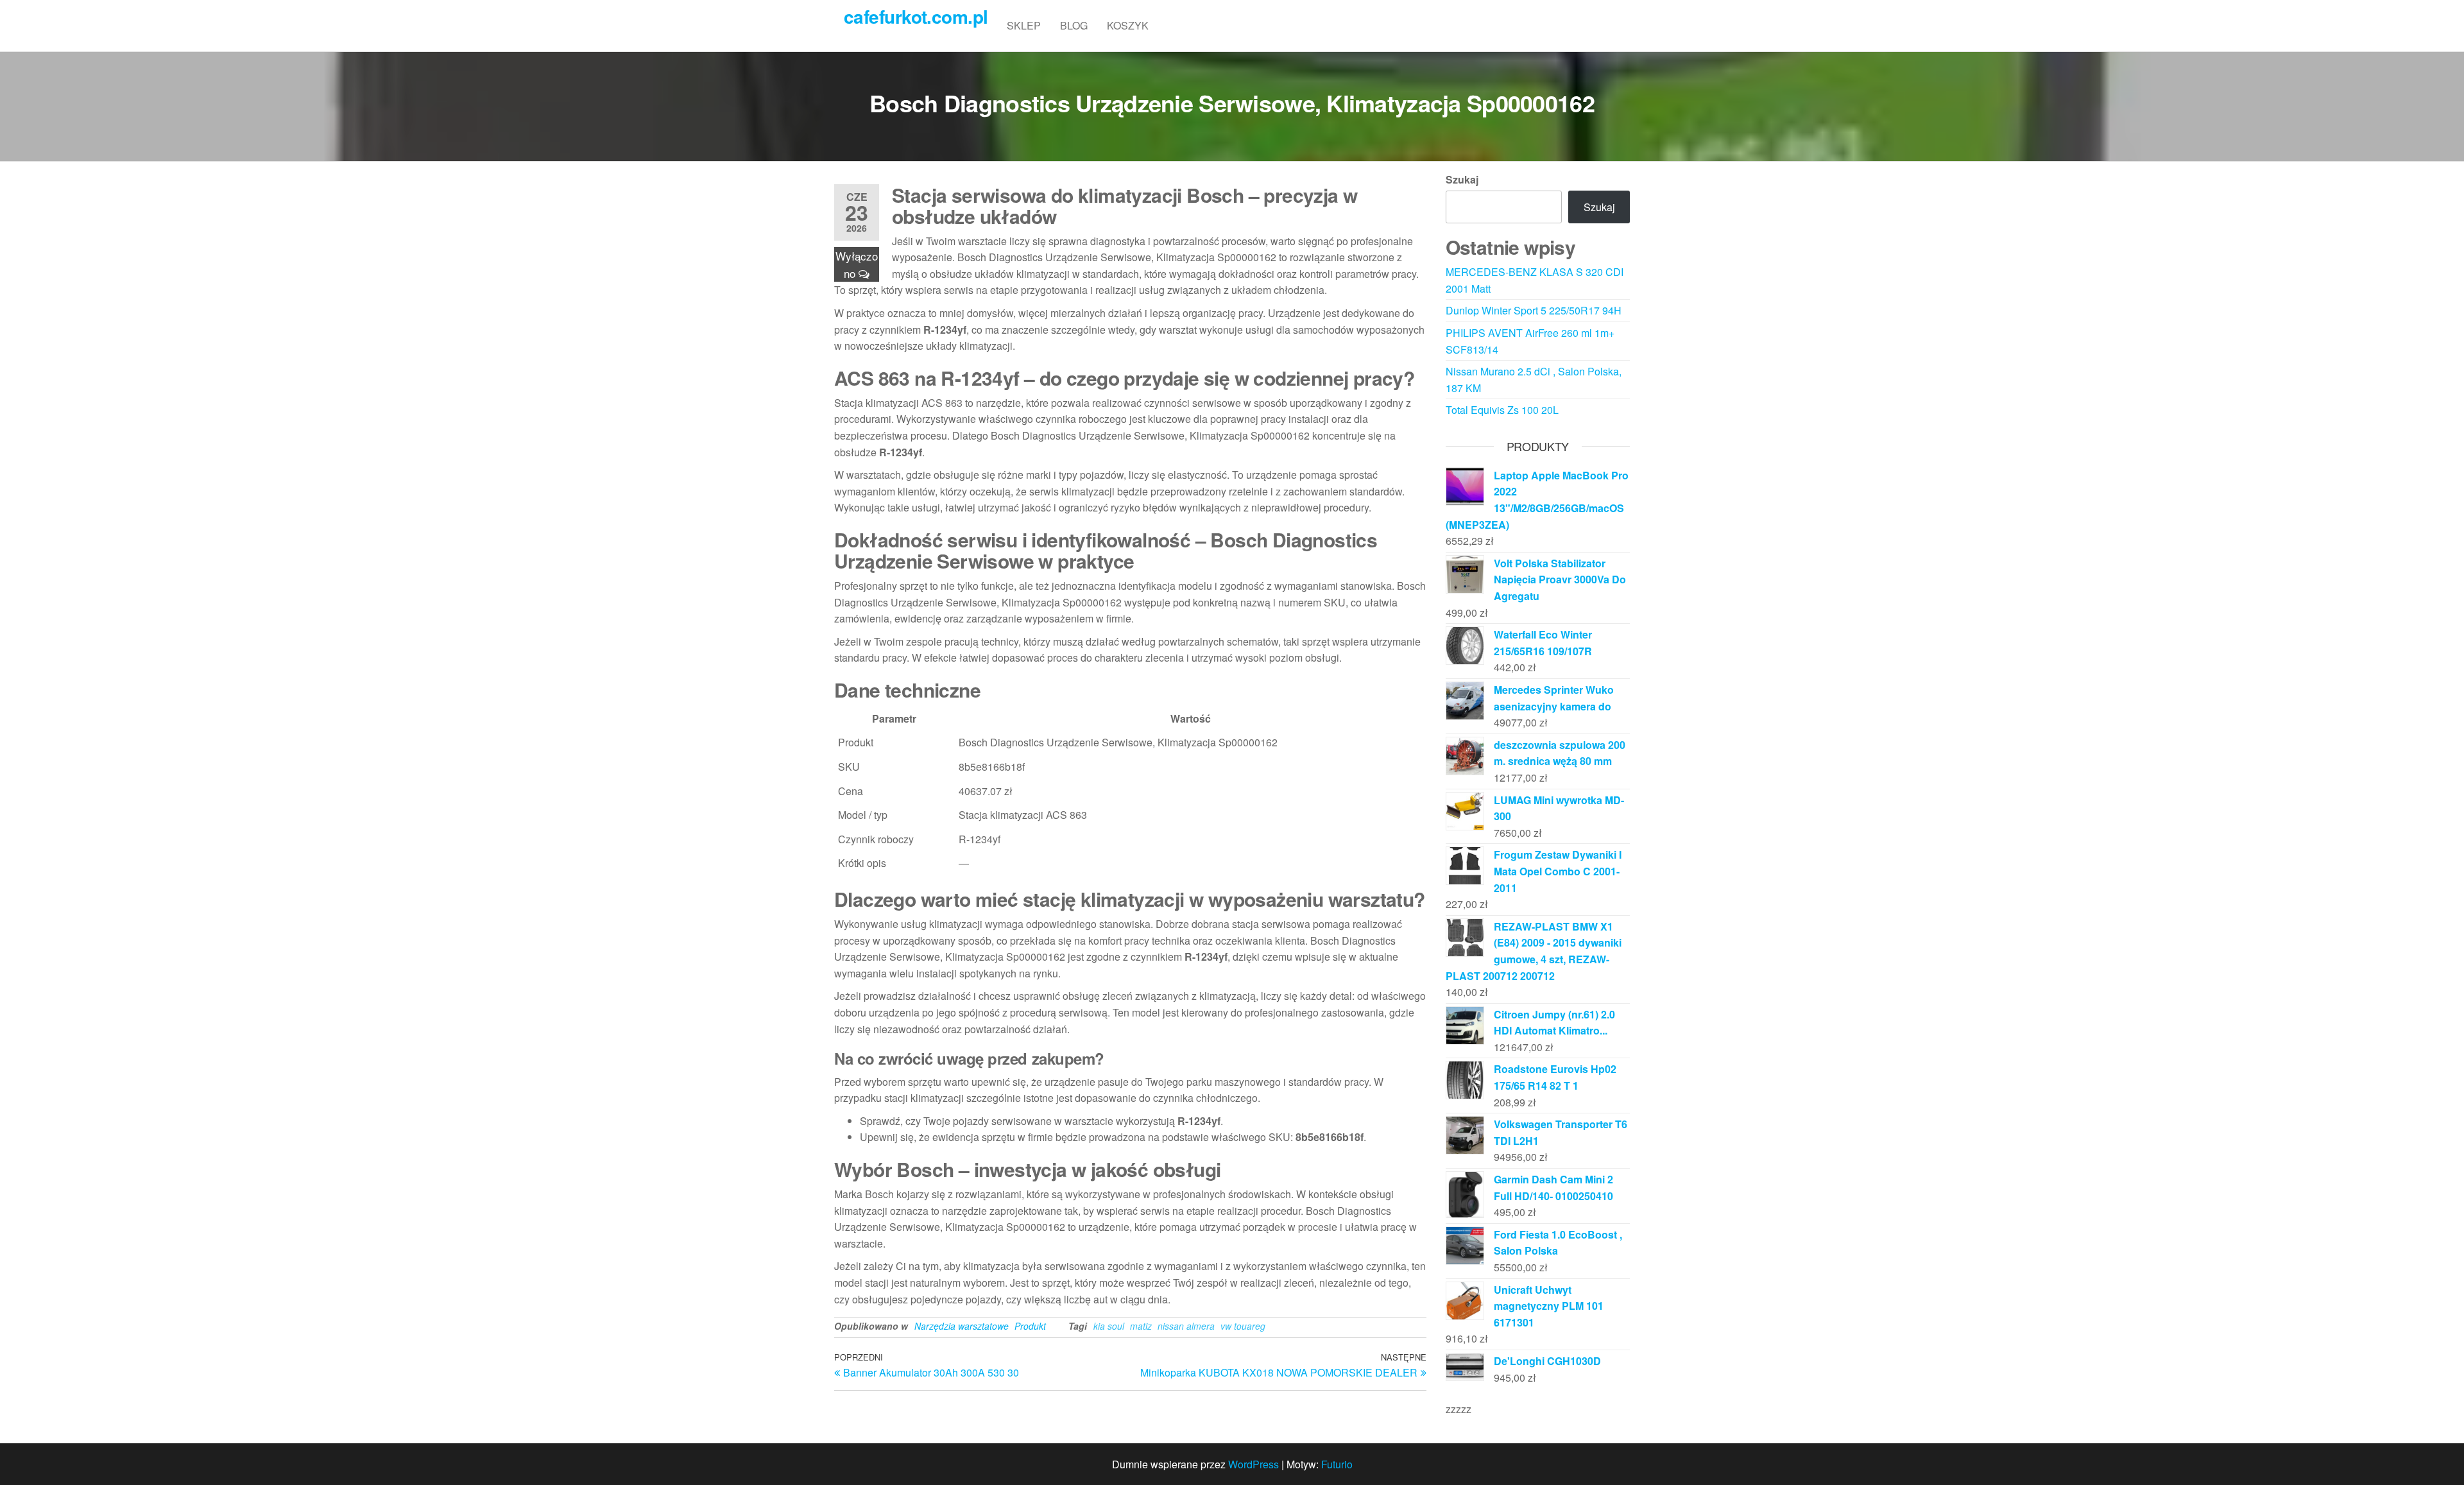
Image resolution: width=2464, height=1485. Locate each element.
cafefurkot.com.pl (916, 16)
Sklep (1024, 25)
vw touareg (1243, 1326)
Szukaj (1462, 179)
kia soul (1109, 1326)
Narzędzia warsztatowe (962, 1326)
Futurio (1337, 1464)
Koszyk (1128, 25)
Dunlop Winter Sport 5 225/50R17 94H (1534, 310)
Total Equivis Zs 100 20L (1502, 410)
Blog (1074, 25)
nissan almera (1186, 1326)
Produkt (1030, 1326)
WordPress (1253, 1464)
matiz (1141, 1326)
